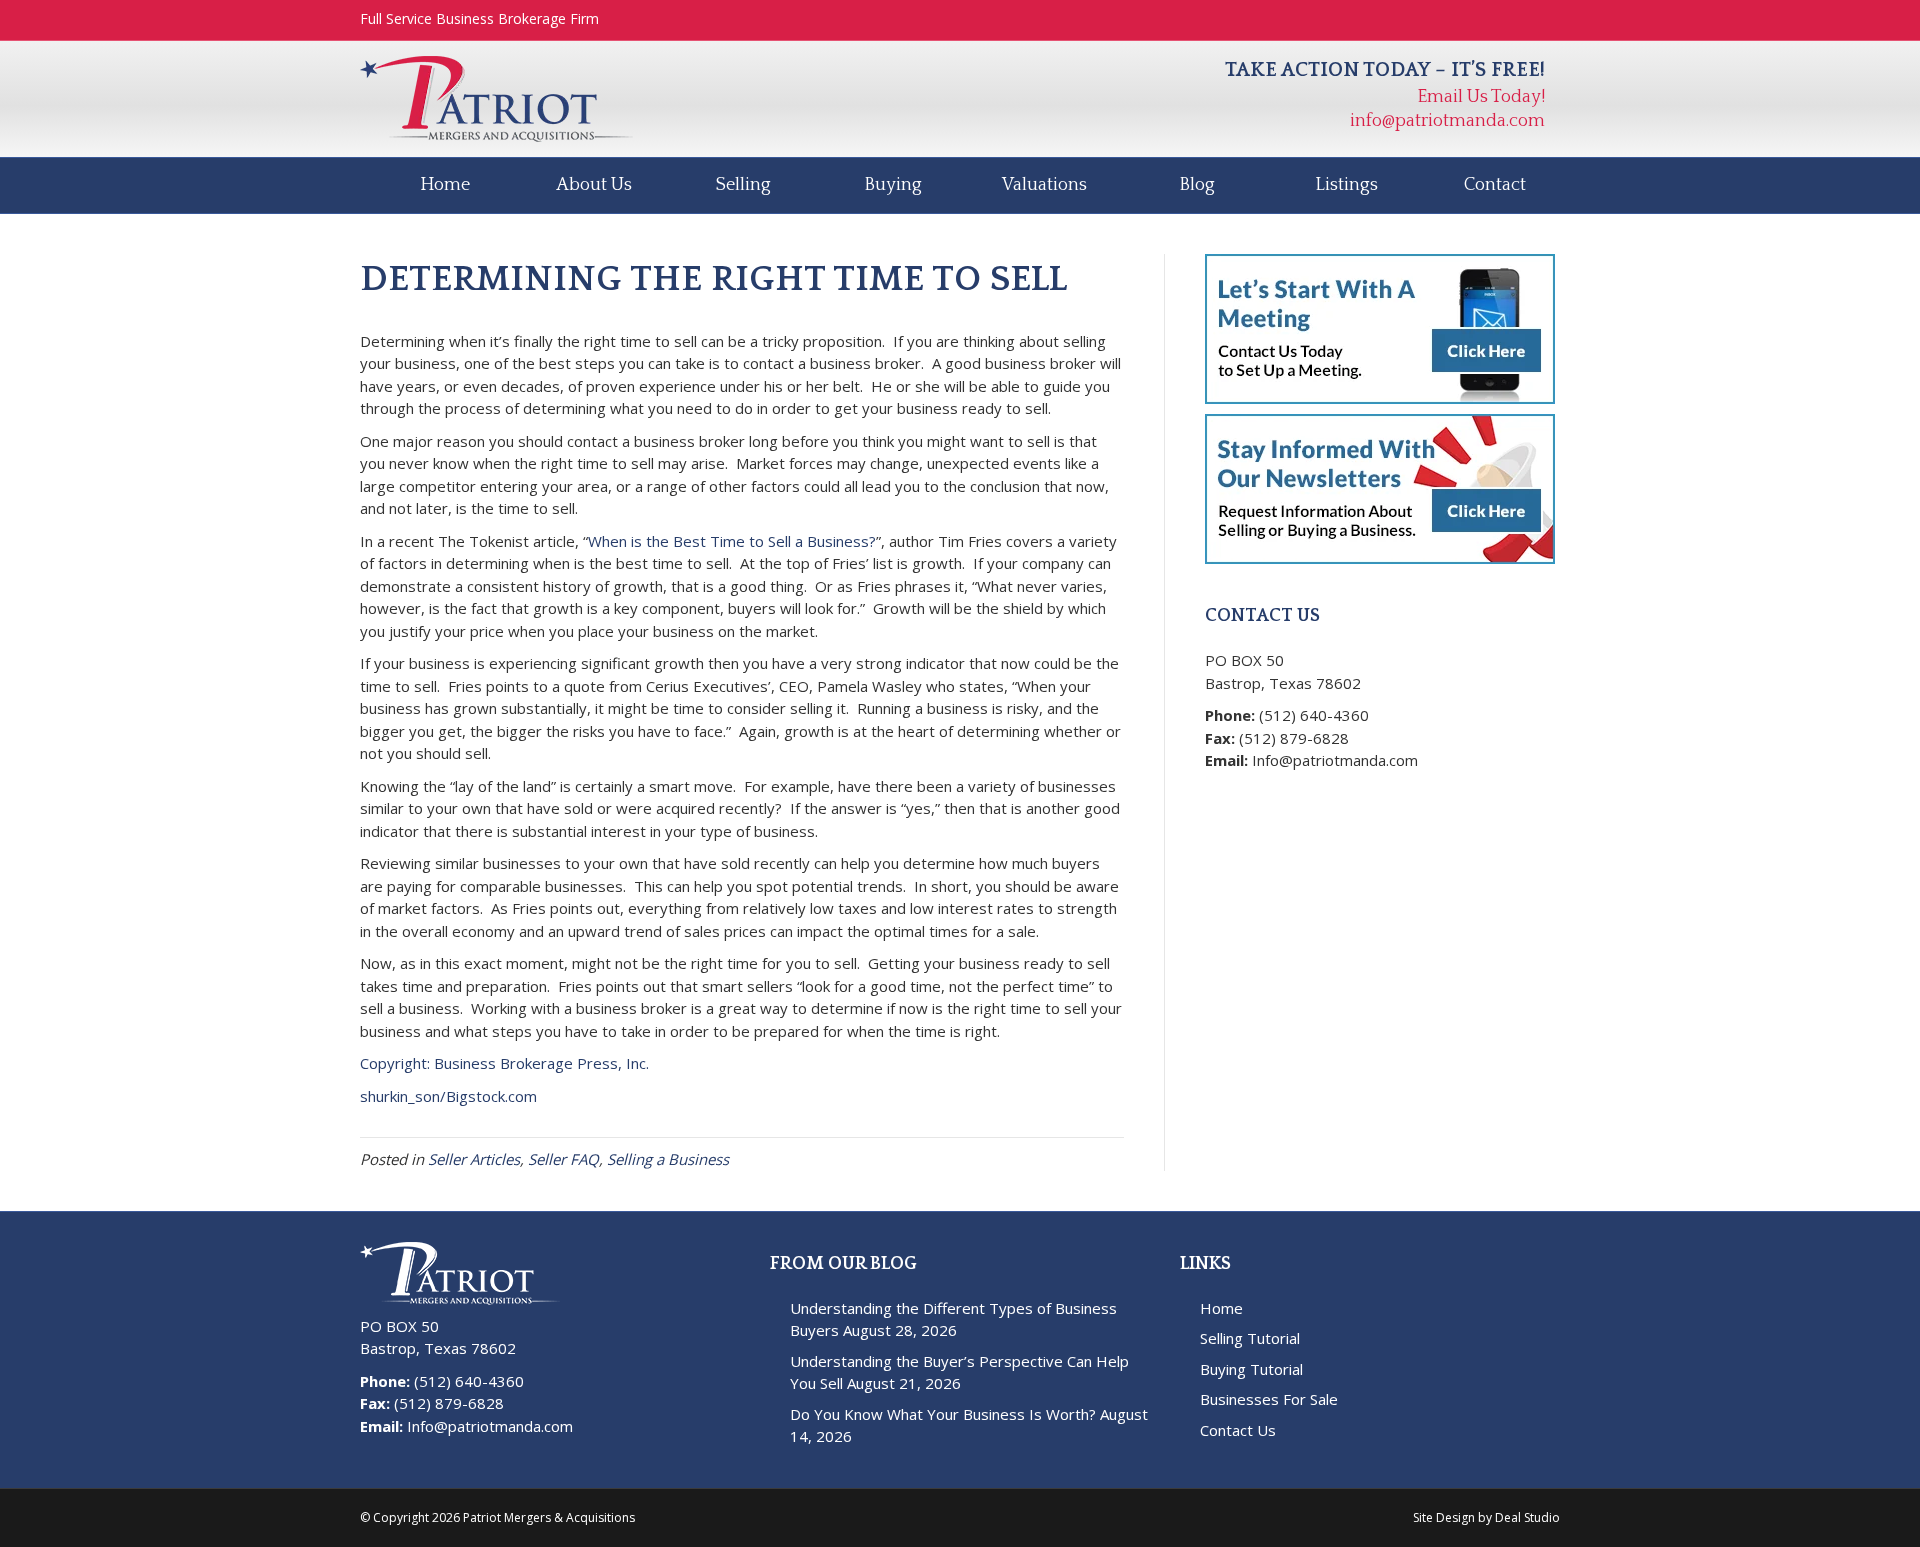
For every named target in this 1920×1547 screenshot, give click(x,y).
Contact (1495, 185)
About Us (594, 185)
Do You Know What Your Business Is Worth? (943, 1414)
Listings (1346, 185)
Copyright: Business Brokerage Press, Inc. (504, 1063)
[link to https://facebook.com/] (1219, 793)
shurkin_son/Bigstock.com (448, 1096)
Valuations (1044, 185)
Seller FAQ (563, 1159)
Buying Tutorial (1251, 1369)
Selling (743, 185)
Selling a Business (668, 1159)
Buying (893, 185)
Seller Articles (474, 1159)
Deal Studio (1527, 1517)
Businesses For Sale (1269, 1399)
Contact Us (1238, 1430)
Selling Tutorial (1250, 1338)
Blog (1197, 185)
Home (445, 185)
